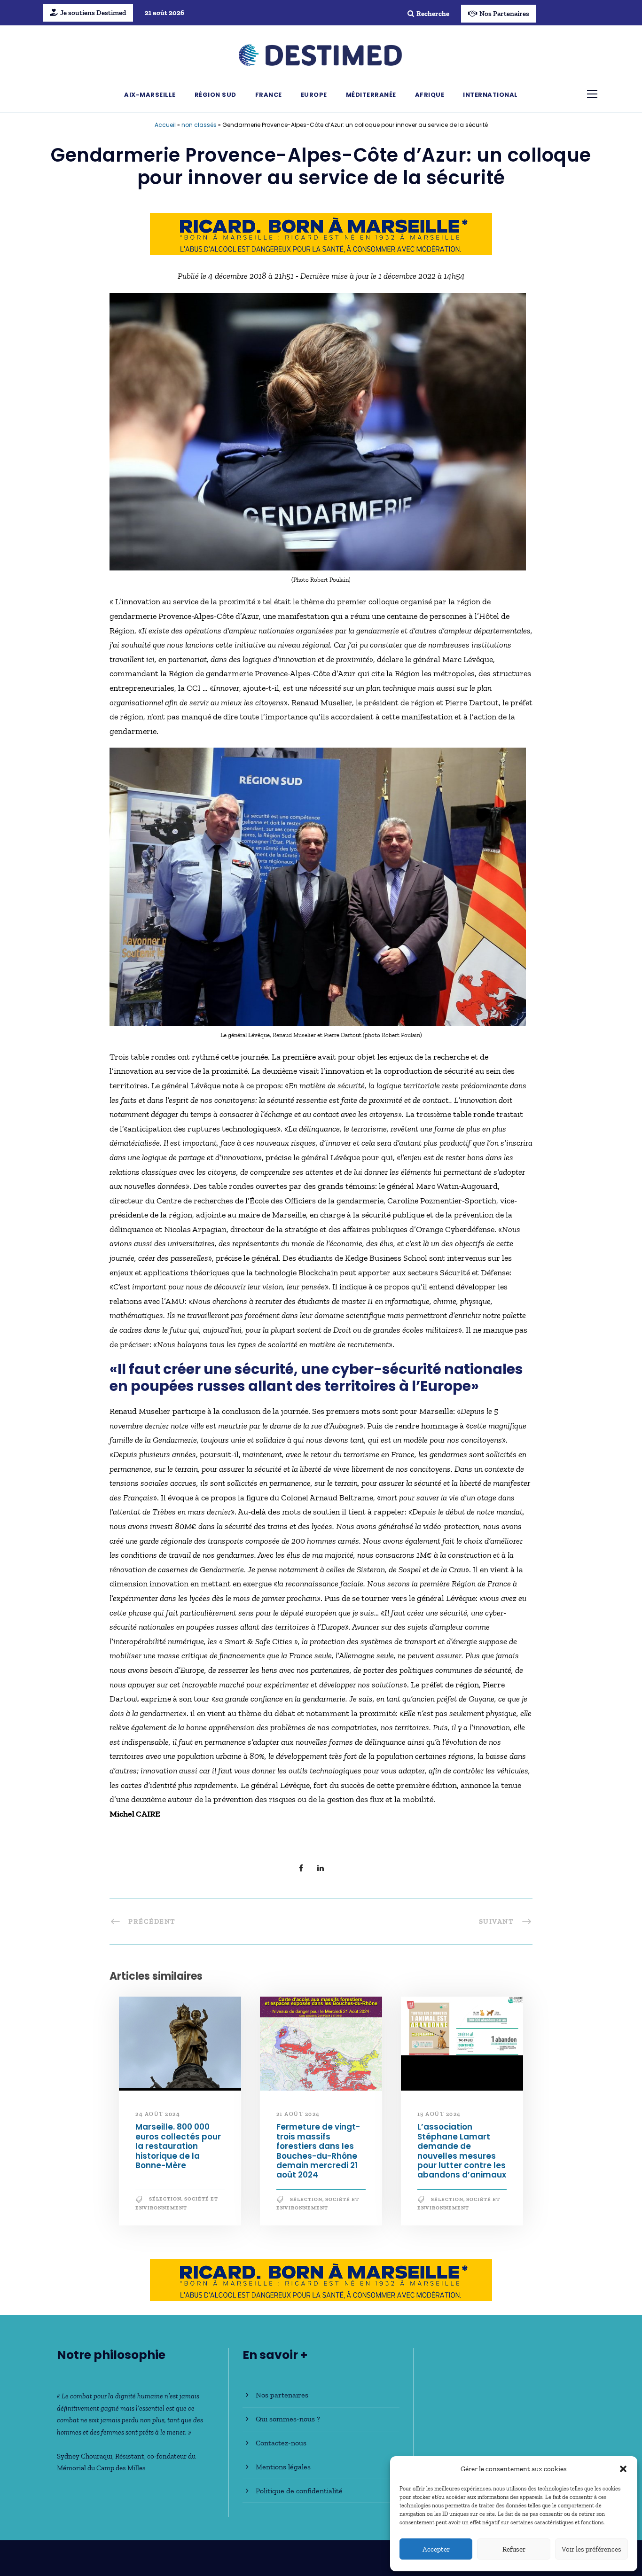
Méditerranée (371, 95)
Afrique (430, 95)
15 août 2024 (439, 2114)
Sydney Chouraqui (85, 2456)
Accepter (436, 2549)
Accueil (165, 125)
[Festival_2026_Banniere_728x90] (321, 233)
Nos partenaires (282, 2395)
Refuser (514, 2549)
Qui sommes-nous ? (288, 2419)
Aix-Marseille (150, 95)
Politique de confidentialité (299, 2491)
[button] (623, 2469)
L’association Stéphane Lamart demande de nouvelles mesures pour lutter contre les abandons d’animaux (462, 2151)
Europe (314, 95)
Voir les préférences (591, 2549)
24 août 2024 (158, 2114)
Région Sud (215, 95)
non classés (199, 125)
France (269, 95)
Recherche (433, 14)
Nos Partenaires (504, 14)
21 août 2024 (298, 2114)
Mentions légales (283, 2467)
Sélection (165, 2199)
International (490, 95)
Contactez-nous (281, 2443)
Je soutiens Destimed (93, 13)
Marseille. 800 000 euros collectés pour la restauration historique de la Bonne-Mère (178, 2147)
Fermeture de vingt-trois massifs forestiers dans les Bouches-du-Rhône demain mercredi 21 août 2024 (318, 2151)
